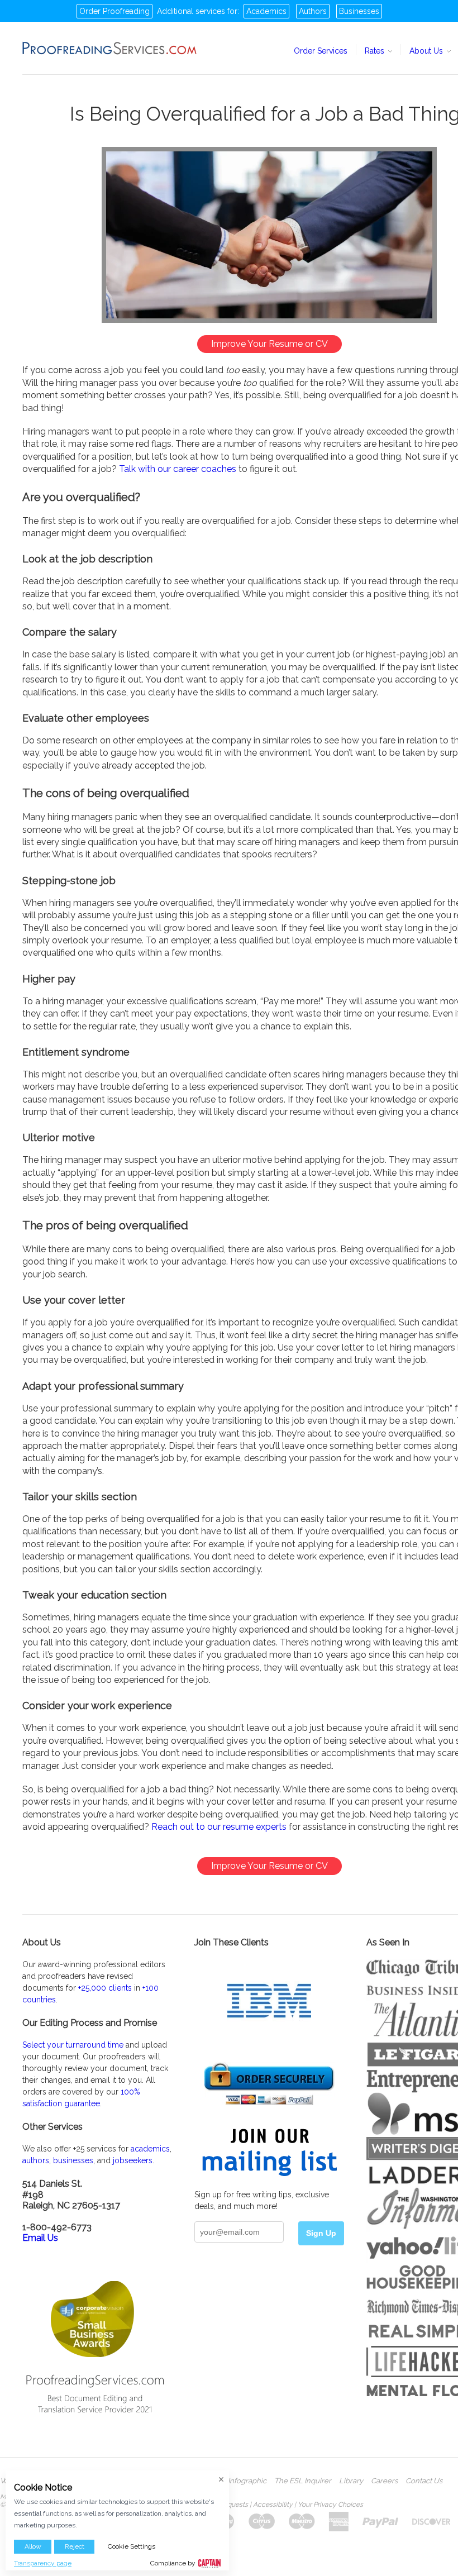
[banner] (110, 48)
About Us (427, 51)
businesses (73, 2160)
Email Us (40, 2238)
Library (351, 2481)
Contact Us (424, 2481)
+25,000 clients (105, 1988)
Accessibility (273, 2505)
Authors (313, 11)
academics (150, 2149)
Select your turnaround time (73, 2045)
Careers (384, 2481)
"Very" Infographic (236, 2481)
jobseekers (133, 2160)
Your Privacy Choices (330, 2505)
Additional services (191, 11)
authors (36, 2160)
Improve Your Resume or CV (269, 344)
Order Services (321, 51)
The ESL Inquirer (303, 2481)
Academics (266, 11)
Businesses (359, 11)
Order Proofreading (115, 11)
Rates (376, 51)
